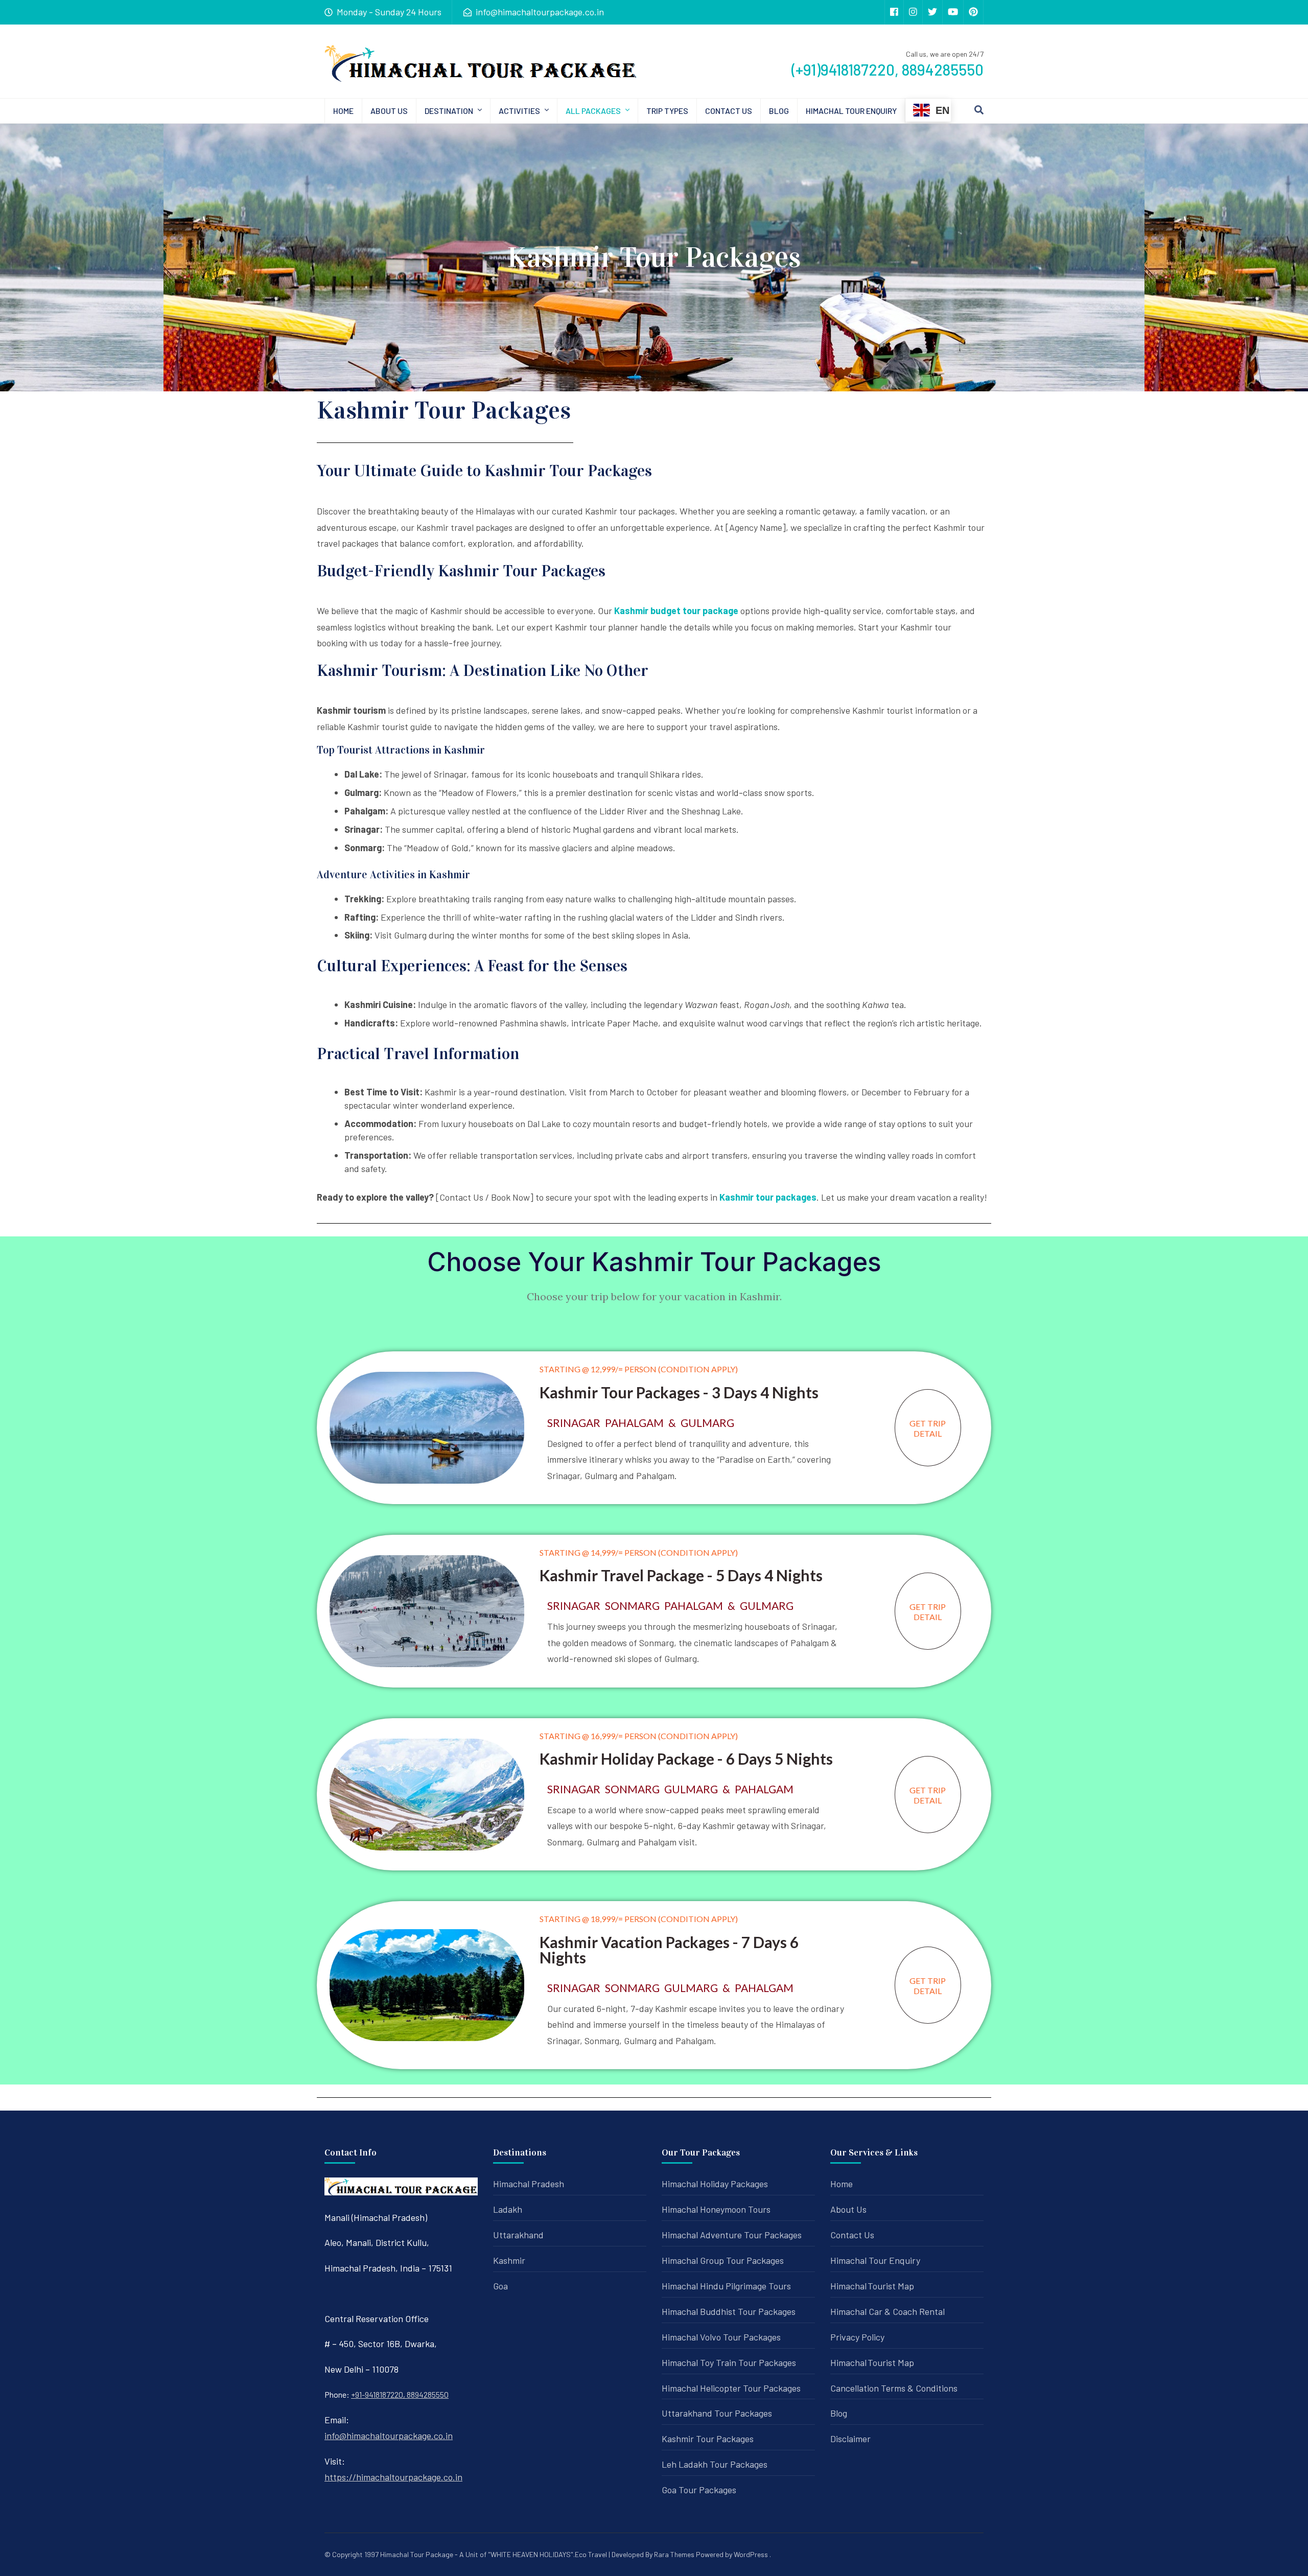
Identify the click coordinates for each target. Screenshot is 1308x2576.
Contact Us (729, 111)
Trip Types (667, 111)
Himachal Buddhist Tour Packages (729, 2311)
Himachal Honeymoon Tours (716, 2209)
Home (343, 111)
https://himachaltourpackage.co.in (393, 2477)
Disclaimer (850, 2439)
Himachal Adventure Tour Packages (732, 2235)
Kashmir (509, 2260)
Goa (500, 2286)
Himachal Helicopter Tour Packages (731, 2388)
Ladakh (508, 2209)
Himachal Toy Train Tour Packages (729, 2362)
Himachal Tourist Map (872, 2286)
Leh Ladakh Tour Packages (715, 2464)
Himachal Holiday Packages (715, 2184)
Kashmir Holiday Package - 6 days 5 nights (686, 1759)
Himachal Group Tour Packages (723, 2260)
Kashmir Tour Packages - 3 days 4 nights (679, 1392)
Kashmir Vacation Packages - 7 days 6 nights (669, 1950)
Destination (449, 111)
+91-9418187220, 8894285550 (400, 2394)
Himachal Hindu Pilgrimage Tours (726, 2286)
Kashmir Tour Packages (708, 2439)
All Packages (593, 111)
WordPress (751, 2554)
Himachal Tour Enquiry (851, 111)
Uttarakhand (518, 2235)
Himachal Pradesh (529, 2184)
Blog (779, 111)
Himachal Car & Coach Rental (887, 2311)
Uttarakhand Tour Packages (717, 2413)
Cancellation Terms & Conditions (894, 2388)
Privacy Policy (857, 2337)
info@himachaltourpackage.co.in (389, 2436)
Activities (519, 111)
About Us (389, 111)
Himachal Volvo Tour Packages (721, 2337)
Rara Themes (674, 2554)
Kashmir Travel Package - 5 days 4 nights (681, 1575)
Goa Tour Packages (699, 2490)
